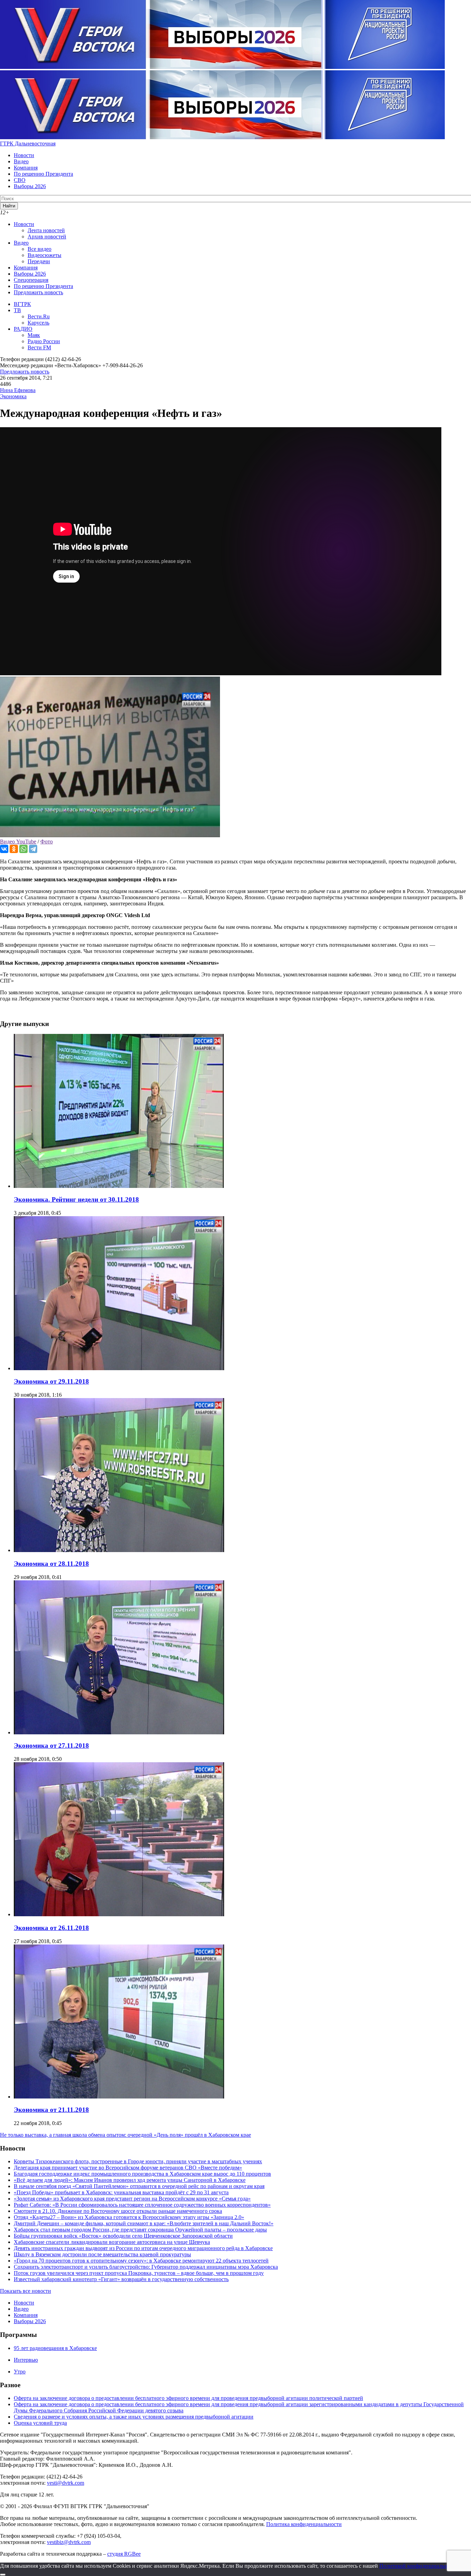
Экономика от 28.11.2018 (51, 1564)
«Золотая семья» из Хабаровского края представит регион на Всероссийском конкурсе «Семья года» (132, 2199)
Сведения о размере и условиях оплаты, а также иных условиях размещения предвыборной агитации (134, 2417)
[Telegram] (33, 849)
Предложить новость (38, 292)
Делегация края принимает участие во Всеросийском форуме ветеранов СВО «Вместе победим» (128, 2168)
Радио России (44, 341)
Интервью (26, 2360)
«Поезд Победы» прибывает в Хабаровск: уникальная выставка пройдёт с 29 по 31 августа (121, 2192)
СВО (20, 180)
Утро (20, 2372)
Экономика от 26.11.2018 (51, 1928)
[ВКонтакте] (4, 849)
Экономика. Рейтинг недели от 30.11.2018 (76, 1199)
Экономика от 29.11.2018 (51, 1381)
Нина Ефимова (18, 390)
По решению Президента (43, 174)
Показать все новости (26, 2291)
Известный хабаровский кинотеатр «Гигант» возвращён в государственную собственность (121, 2279)
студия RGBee (124, 2554)
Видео (21, 161)
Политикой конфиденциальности (419, 2566)
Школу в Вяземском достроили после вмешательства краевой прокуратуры (102, 2254)
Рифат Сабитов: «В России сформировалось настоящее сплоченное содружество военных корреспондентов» (142, 2205)
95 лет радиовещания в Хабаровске (55, 2348)
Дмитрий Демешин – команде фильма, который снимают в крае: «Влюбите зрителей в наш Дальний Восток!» (144, 2223)
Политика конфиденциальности (304, 2524)
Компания (26, 168)
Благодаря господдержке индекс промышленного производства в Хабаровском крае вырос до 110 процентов (142, 2174)
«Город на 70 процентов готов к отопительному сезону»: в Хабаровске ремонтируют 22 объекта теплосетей (141, 2261)
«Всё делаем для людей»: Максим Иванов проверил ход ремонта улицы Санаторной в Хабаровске (130, 2180)
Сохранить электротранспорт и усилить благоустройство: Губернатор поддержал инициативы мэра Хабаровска (146, 2267)
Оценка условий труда (40, 2423)
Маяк (34, 335)
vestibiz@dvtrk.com (69, 2542)
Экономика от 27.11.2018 (51, 1746)
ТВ (17, 310)
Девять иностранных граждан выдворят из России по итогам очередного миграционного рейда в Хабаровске (143, 2248)
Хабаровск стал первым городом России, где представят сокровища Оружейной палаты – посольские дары (140, 2230)
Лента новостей (46, 230)
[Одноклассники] (14, 849)
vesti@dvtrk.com (66, 2483)
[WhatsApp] (23, 849)
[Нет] (3, 2575)
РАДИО (23, 329)
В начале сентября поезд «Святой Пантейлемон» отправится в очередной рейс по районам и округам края (139, 2186)
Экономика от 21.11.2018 (51, 2110)
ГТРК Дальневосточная (28, 143)
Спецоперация (31, 280)
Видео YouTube (18, 841)
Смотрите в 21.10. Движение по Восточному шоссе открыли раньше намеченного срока (118, 2211)
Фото (47, 841)
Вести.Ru (39, 316)
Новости (24, 155)
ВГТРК (22, 304)
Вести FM (39, 347)
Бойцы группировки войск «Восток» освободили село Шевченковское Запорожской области (123, 2236)
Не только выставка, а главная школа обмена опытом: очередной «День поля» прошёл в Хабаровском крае (126, 2135)
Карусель (38, 323)
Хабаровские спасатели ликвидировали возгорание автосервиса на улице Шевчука (112, 2242)
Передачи (39, 261)
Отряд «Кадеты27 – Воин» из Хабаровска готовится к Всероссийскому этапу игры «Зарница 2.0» (129, 2217)
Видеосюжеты (44, 255)
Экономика (13, 396)
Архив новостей (47, 237)
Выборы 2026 (30, 186)
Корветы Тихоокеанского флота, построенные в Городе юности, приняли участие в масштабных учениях (138, 2161)
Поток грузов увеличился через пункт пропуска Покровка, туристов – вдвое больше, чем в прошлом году (139, 2273)
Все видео (39, 249)
